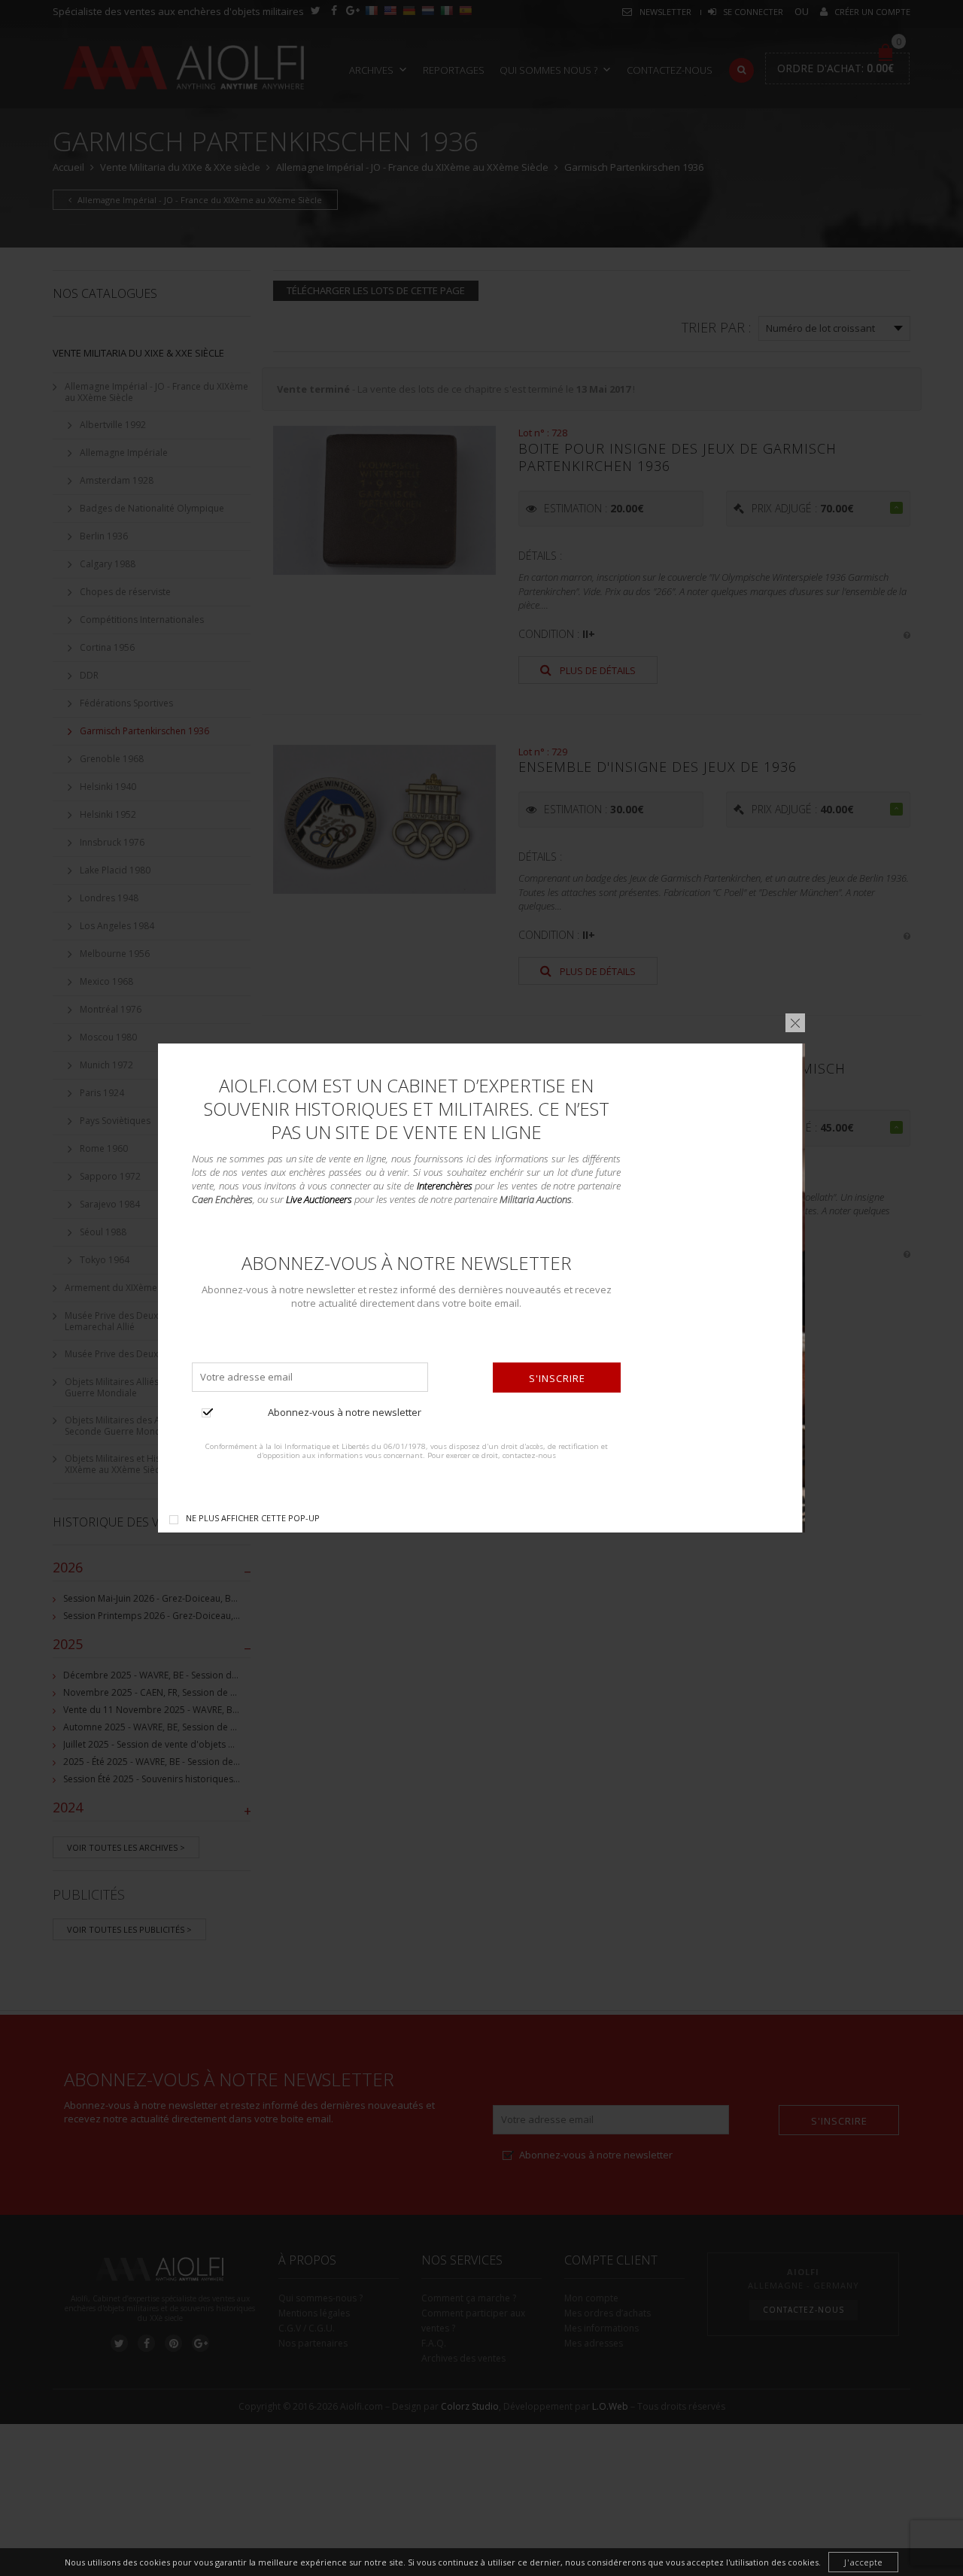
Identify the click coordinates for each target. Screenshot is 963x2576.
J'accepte (863, 2562)
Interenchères (445, 1186)
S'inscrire (557, 1378)
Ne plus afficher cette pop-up (253, 1518)
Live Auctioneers (319, 1199)
